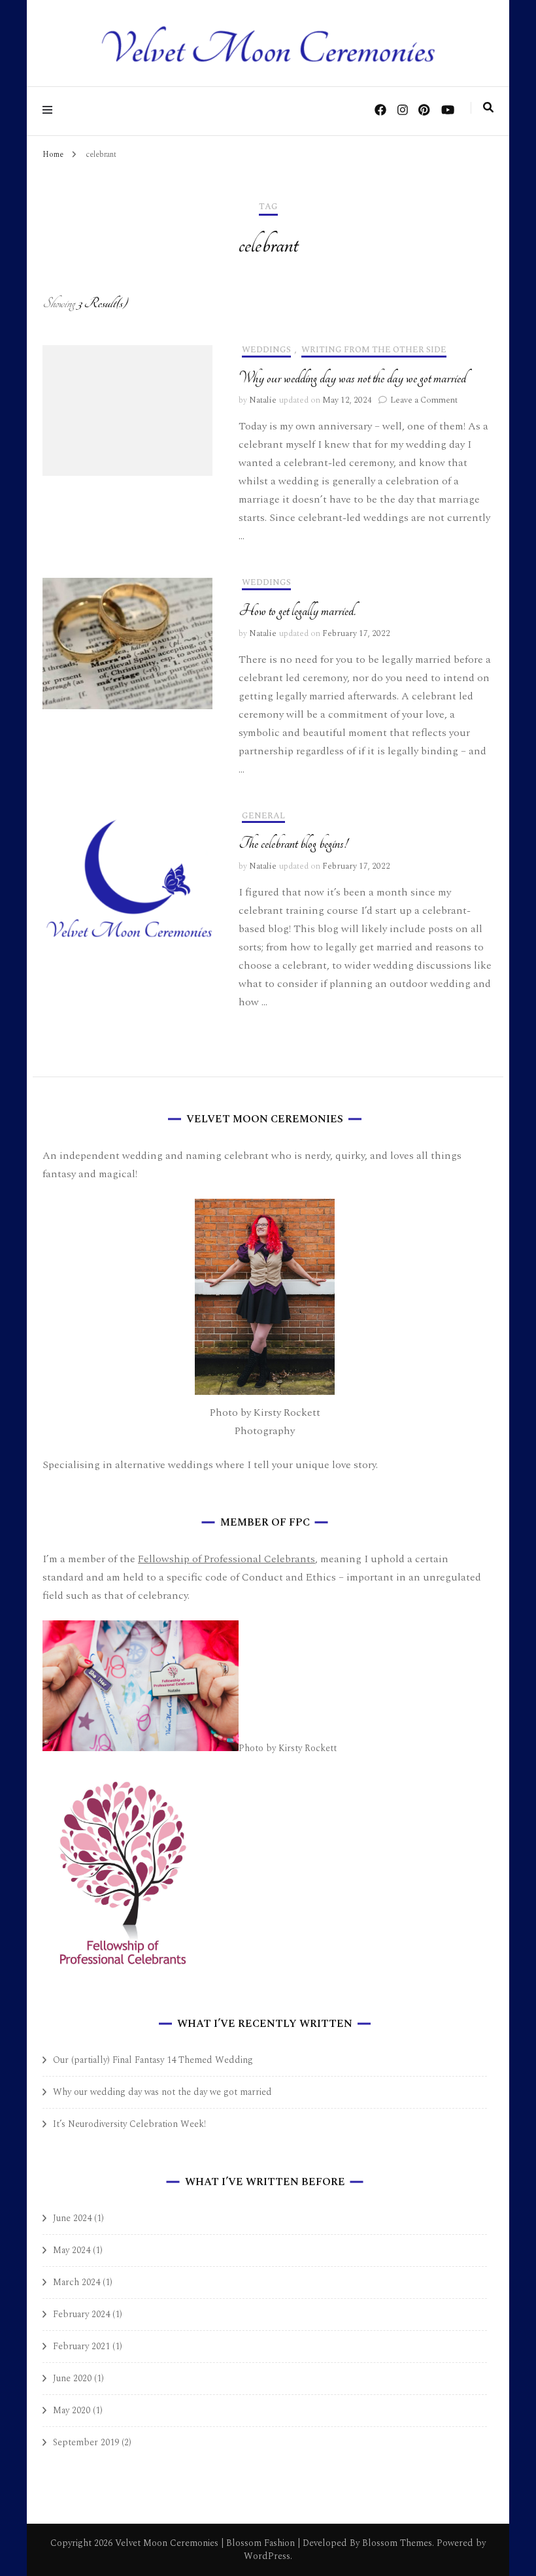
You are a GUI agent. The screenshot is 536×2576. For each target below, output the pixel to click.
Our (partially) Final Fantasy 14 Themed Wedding (153, 2060)
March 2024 (76, 2282)
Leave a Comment (424, 400)
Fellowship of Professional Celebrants (226, 1559)
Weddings (266, 351)
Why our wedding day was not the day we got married (352, 378)
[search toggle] (488, 108)
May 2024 (72, 2250)
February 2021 (81, 2346)
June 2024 (72, 2218)
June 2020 (72, 2378)
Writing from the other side (374, 351)
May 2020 (72, 2410)
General (263, 817)
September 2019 (86, 2442)
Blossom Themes (396, 2543)
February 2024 (81, 2314)
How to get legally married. (297, 611)
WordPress (267, 2556)
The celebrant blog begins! (293, 844)
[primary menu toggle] (51, 111)
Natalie (263, 400)
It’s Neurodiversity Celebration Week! (129, 2124)
